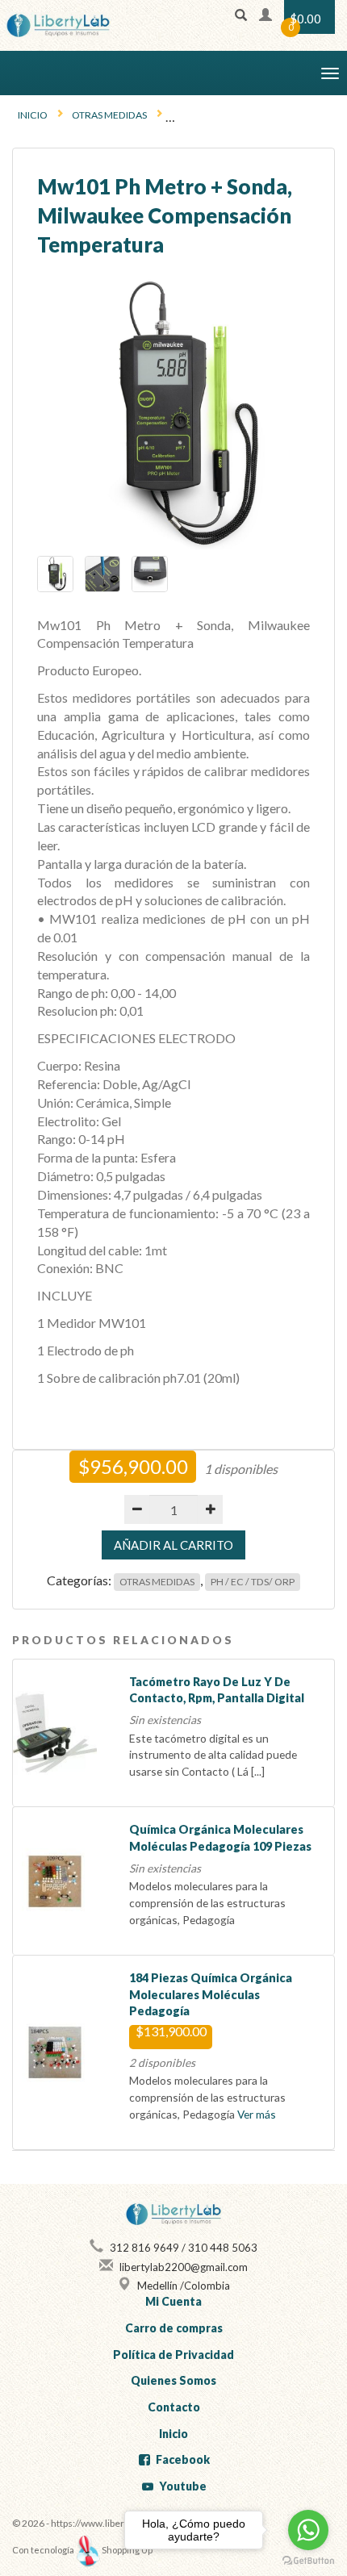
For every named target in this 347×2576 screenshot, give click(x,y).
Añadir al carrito (173, 1545)
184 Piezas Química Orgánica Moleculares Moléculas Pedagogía (211, 1994)
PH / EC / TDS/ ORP (253, 1582)
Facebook (183, 2459)
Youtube (183, 2486)
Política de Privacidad (173, 2355)
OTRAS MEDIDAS (109, 115)
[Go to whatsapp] (308, 2530)
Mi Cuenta (173, 2301)
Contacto (174, 2407)
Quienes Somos (173, 2380)
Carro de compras (174, 2328)
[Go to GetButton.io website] (308, 2560)
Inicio (33, 115)
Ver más (257, 2114)
